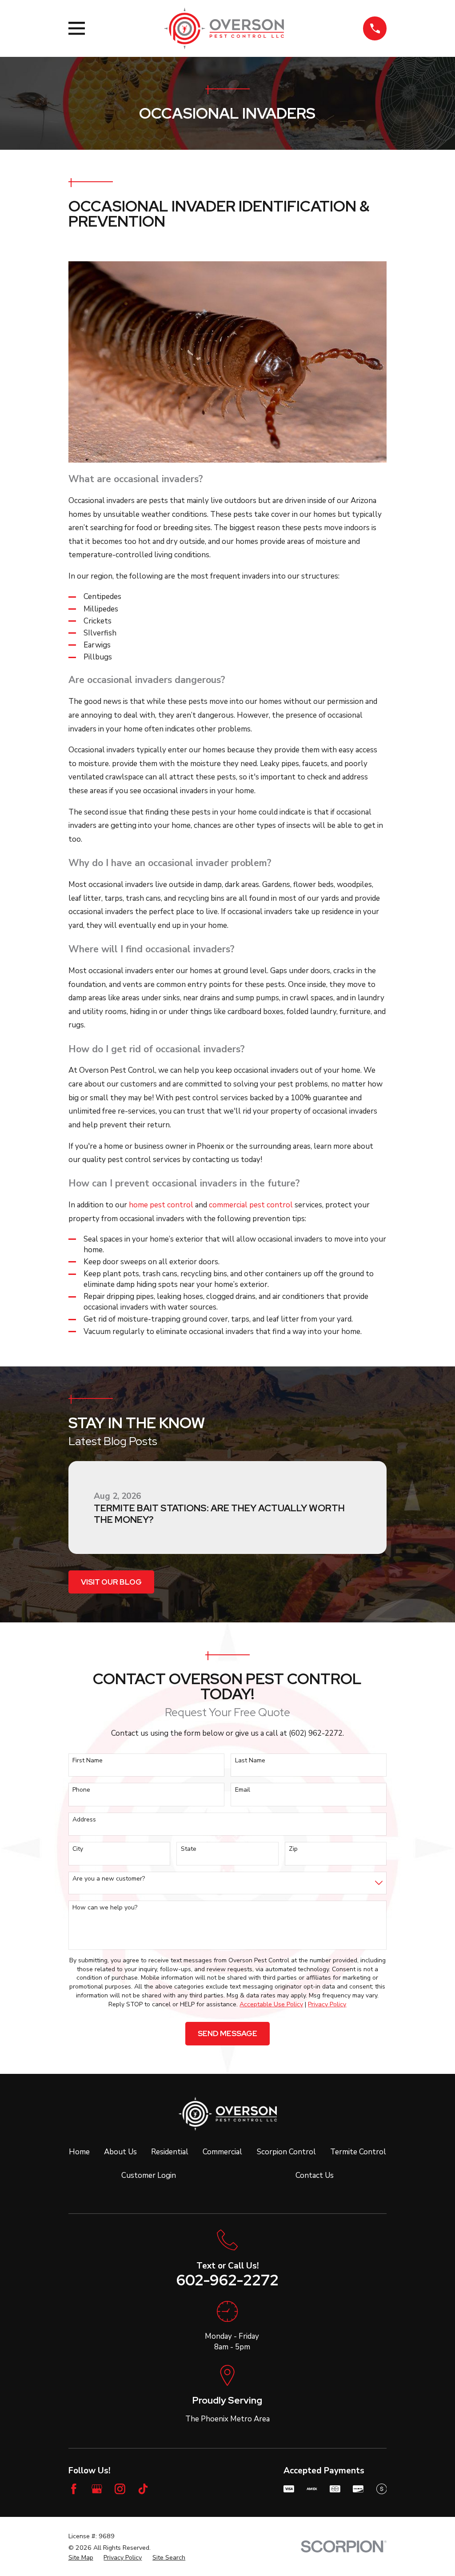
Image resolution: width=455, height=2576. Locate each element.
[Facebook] (74, 2489)
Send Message (227, 2033)
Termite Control (358, 2152)
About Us (120, 2152)
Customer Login (149, 2175)
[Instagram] (120, 2489)
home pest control (161, 1205)
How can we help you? (105, 1908)
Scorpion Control (286, 2152)
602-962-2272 (227, 2280)
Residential (170, 2152)
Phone (81, 1790)
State (189, 1849)
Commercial (222, 2152)
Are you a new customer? (109, 1879)
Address (84, 1820)
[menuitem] (81, 2558)
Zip (293, 1849)
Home (79, 2152)
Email (243, 1790)
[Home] (224, 28)
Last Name (250, 1761)
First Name (88, 1761)
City (78, 1849)
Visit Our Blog (111, 1582)
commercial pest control (251, 1205)
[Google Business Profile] (97, 2489)
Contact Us (315, 2175)
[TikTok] (143, 2489)
